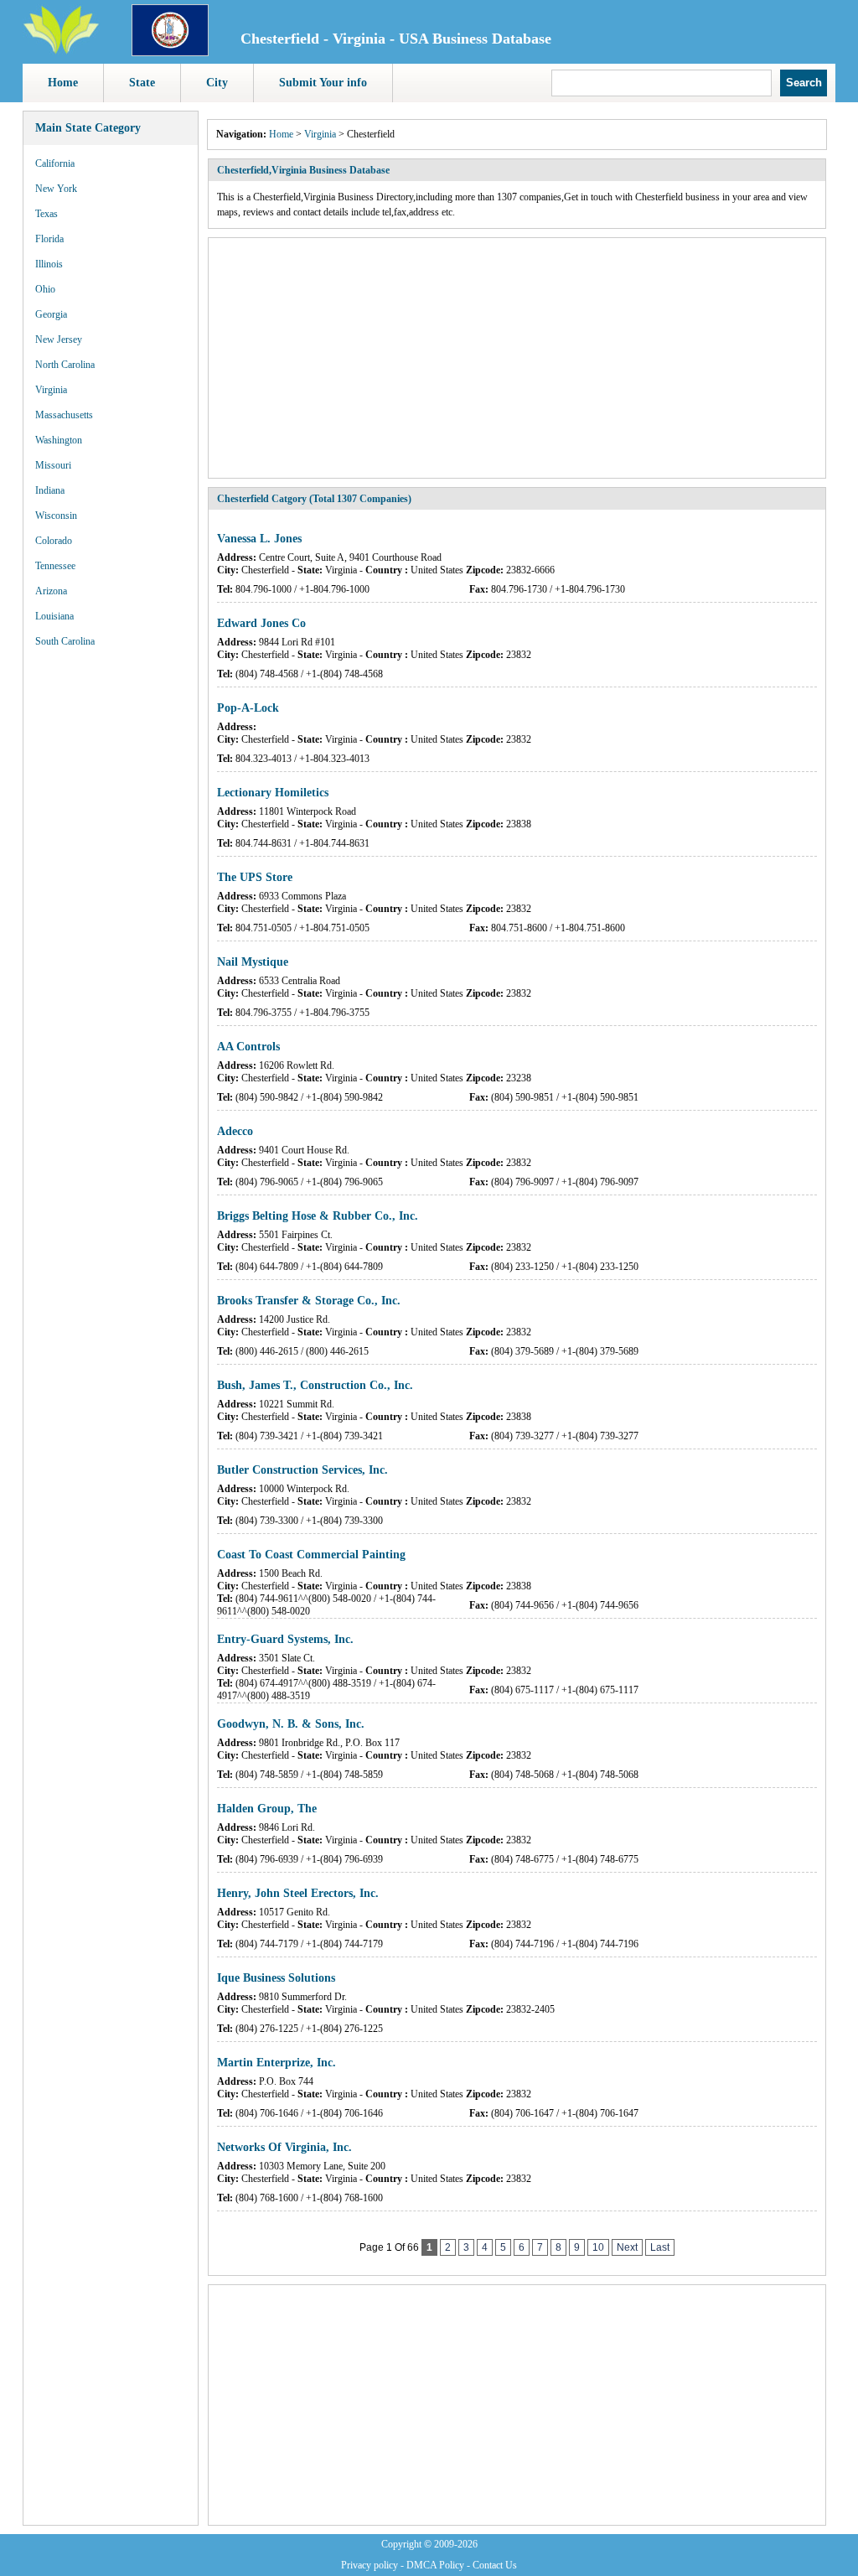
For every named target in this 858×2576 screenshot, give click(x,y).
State (142, 83)
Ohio (45, 289)
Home (63, 83)
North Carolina (65, 365)
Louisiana (54, 616)
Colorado (54, 541)
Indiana (50, 490)
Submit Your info (323, 83)
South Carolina (65, 641)
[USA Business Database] (61, 51)
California (55, 163)
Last (660, 2247)
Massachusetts (64, 415)
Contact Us (495, 2565)
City (217, 83)
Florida (49, 239)
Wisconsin (56, 516)
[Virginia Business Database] (170, 53)
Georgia (51, 314)
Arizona (51, 591)
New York (56, 189)
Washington (59, 440)
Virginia (51, 390)
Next (627, 2247)
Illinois (49, 264)
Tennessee (55, 566)
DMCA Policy (435, 2565)
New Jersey (59, 339)
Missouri (53, 465)
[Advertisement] (111, 914)
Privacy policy (370, 2565)
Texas (47, 214)
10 (598, 2247)
